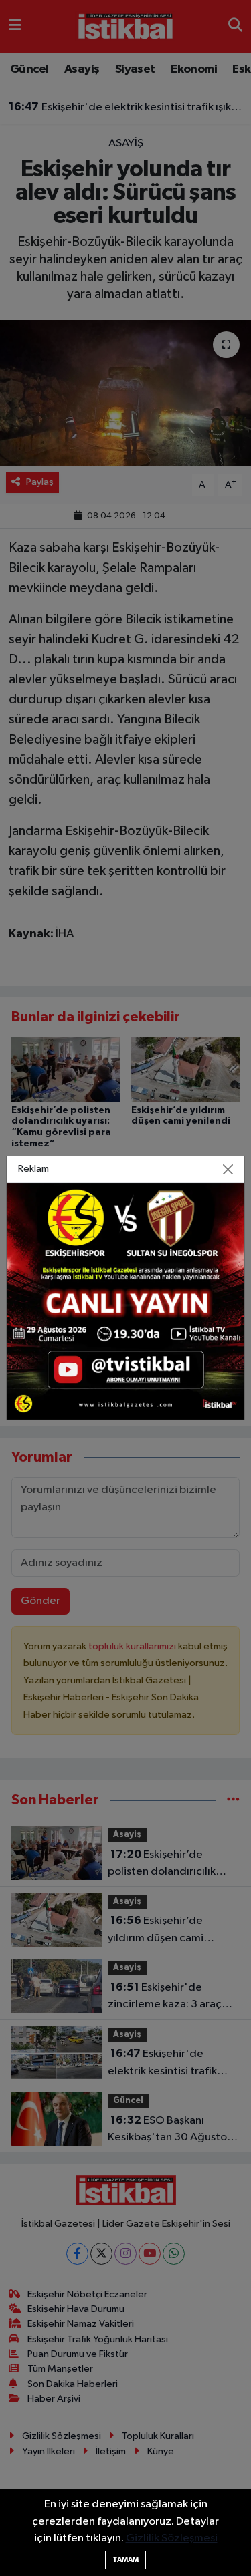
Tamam (125, 2560)
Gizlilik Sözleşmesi (172, 2538)
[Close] (228, 1169)
